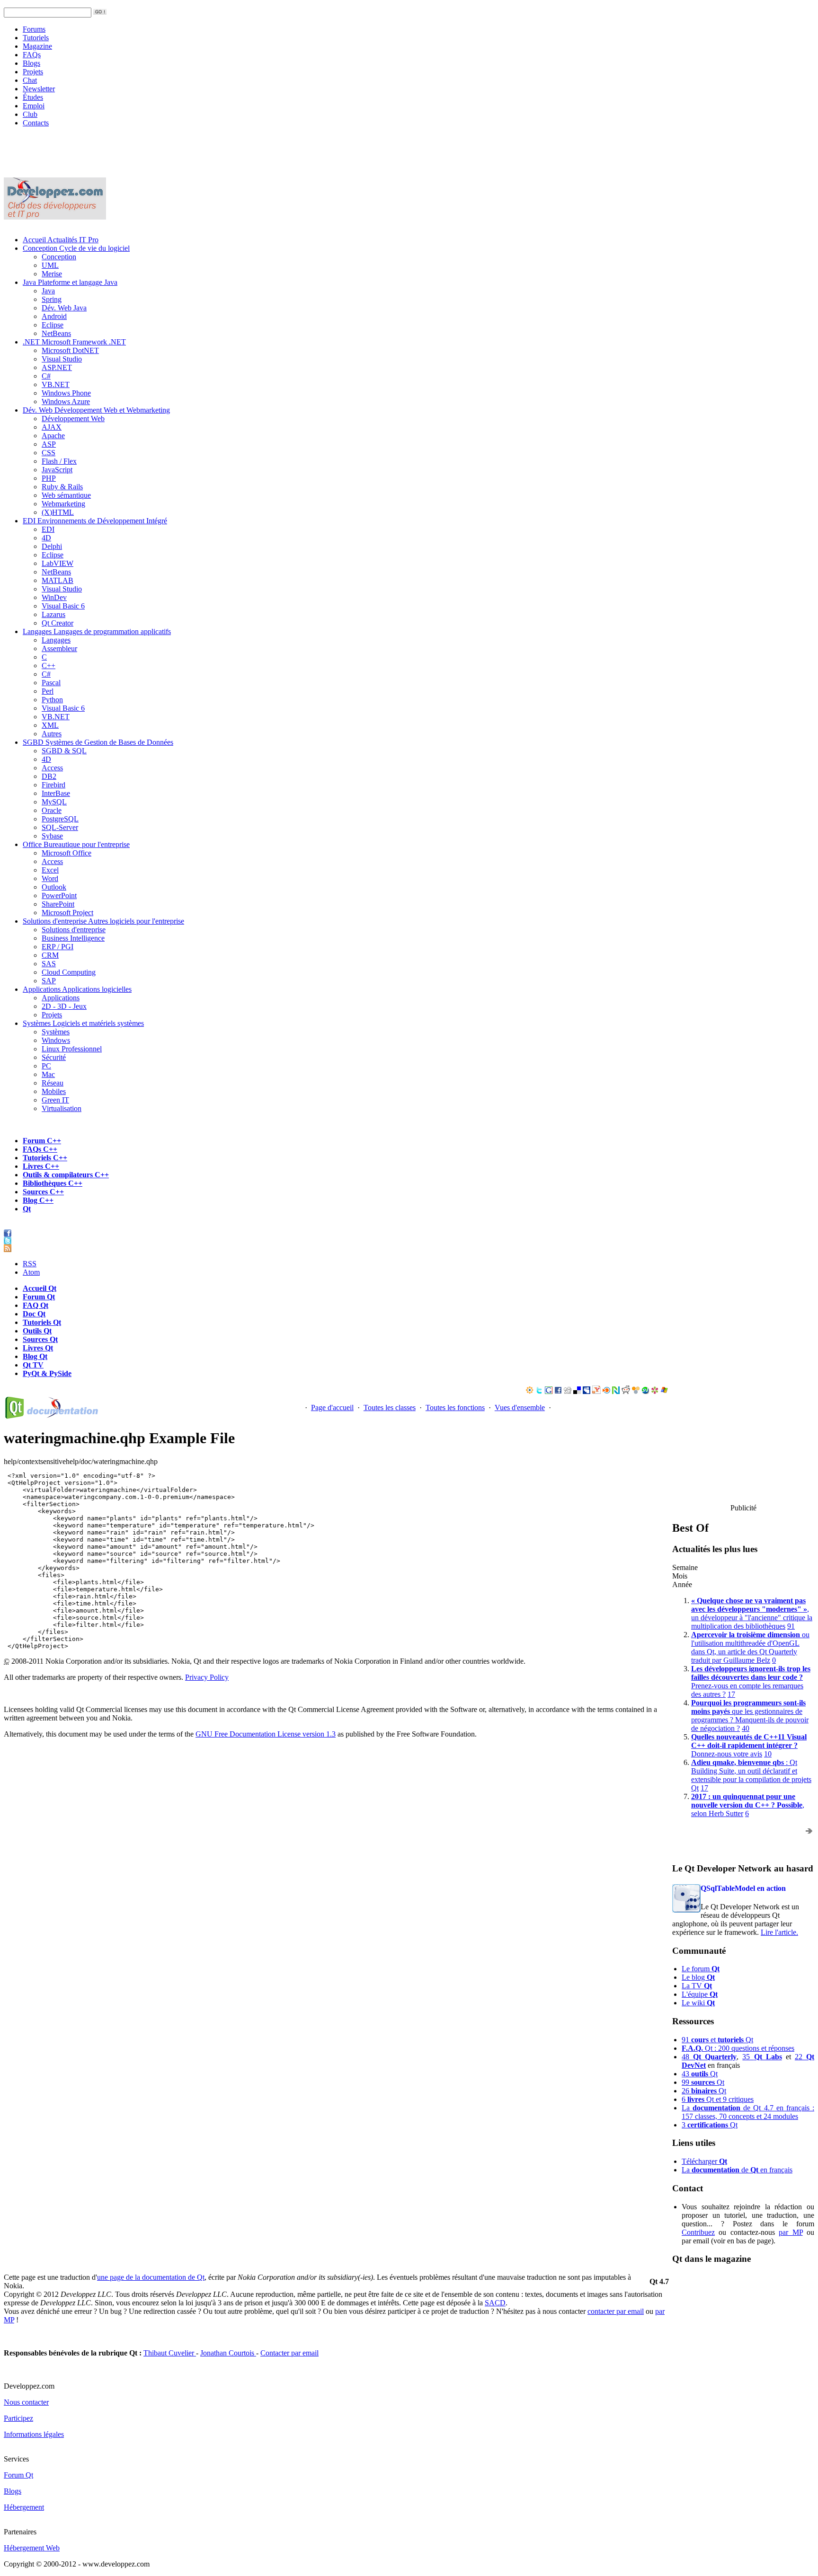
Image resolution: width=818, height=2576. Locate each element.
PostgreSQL (60, 819)
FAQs (32, 55)
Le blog (698, 1977)
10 (768, 1754)
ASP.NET (57, 367)
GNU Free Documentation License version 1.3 (266, 1734)
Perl (48, 691)
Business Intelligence (73, 938)
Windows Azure (66, 401)
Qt (27, 1209)
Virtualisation (62, 1108)
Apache (53, 436)
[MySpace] (587, 1391)
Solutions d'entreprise (103, 921)
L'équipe (700, 1994)
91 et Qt (717, 2040)
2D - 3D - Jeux (64, 1006)
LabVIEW (58, 563)
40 (746, 1728)
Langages (97, 631)
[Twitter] (539, 1391)
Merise (52, 274)
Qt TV (33, 1365)
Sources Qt (40, 1339)
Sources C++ (43, 1192)
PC (46, 1066)
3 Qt (710, 2125)
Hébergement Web (32, 2548)
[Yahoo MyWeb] (596, 1391)
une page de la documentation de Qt (151, 2277)
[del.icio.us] (577, 1391)
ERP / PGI (58, 947)
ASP (49, 444)
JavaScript (57, 470)
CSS (49, 453)
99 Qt (703, 2082)
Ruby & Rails (62, 487)
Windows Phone (66, 393)
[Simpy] (636, 1391)
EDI (95, 521)
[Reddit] (626, 1391)
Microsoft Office (67, 853)
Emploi (34, 106)
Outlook (54, 887)
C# (46, 376)
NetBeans (56, 333)
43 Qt (700, 2074)
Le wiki (698, 2003)
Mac (48, 1074)
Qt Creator (58, 623)
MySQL (54, 802)
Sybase (52, 836)
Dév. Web (96, 410)
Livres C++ (41, 1166)
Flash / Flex (59, 461)
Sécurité (54, 1057)
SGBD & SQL (64, 751)
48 (709, 2057)
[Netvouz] (616, 1391)
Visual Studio (62, 359)
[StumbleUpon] (645, 1391)
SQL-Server (60, 827)
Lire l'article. (779, 1932)
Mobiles (54, 1091)
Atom (31, 1272)
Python (52, 700)
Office (76, 844)
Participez (18, 2418)
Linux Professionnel (72, 1049)
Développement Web (73, 419)
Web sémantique (66, 495)
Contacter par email (289, 2353)
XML (50, 725)
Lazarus (53, 614)
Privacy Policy (207, 1677)
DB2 (49, 776)
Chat (30, 80)
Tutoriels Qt (42, 1322)
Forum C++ (42, 1141)
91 (791, 1626)
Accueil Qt (40, 1288)
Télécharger (704, 2161)
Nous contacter (26, 2402)
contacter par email (616, 2311)
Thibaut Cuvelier (170, 2353)
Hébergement (24, 2507)
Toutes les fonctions (455, 1407)
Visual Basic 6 (63, 606)
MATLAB (58, 580)
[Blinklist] (606, 1391)
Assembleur (59, 648)
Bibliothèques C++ (53, 1183)
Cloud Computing (69, 972)
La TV (697, 1986)
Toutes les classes (390, 1407)
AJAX (52, 427)
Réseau (53, 1083)
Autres (52, 734)
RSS (30, 1264)
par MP (791, 2232)
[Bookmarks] (655, 1391)
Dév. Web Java (64, 308)
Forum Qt (39, 1297)
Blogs (31, 63)
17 (731, 1694)
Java (70, 282)
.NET (74, 342)
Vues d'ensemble (520, 1407)
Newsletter (39, 89)
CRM (50, 955)
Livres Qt (38, 1348)
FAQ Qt (36, 1305)
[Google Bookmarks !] (549, 1391)
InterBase (56, 793)
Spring (52, 299)
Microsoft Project (67, 913)
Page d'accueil (332, 1407)
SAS (49, 964)
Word (50, 878)
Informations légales (34, 2434)
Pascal (51, 683)
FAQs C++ (40, 1149)
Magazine (37, 46)
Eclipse (53, 325)
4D (46, 538)
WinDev (54, 597)
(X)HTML (58, 512)
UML (50, 265)
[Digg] (568, 1391)
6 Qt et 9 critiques (718, 2099)
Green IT (55, 1100)
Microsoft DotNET (70, 350)
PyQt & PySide (47, 1373)
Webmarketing (63, 504)
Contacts (36, 123)
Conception (76, 248)
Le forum (701, 1969)
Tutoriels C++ (45, 1158)
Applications (77, 989)
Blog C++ (38, 1200)
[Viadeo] (530, 1391)
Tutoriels (36, 38)
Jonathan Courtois (228, 2353)
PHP (49, 478)
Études (33, 97)
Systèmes (83, 1023)
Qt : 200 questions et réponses (738, 2048)
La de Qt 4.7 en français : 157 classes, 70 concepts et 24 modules (748, 2112)
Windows (56, 1040)
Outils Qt (37, 1331)
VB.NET (56, 384)
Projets (33, 72)
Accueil (61, 240)
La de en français (737, 2170)
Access (52, 768)
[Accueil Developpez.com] (55, 217)
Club (30, 114)
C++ (49, 666)
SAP (49, 981)
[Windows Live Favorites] (664, 1391)
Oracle (52, 810)
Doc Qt (34, 1314)
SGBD (98, 742)
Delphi (52, 546)
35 (762, 2057)
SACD (495, 2303)
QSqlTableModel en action (743, 1888)
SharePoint (58, 904)
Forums (34, 29)
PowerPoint (59, 895)
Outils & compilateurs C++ (66, 1175)
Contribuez (698, 2232)
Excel (50, 870)
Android (54, 316)
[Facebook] (558, 1391)
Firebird (53, 785)
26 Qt (704, 2091)
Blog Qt (35, 1356)
